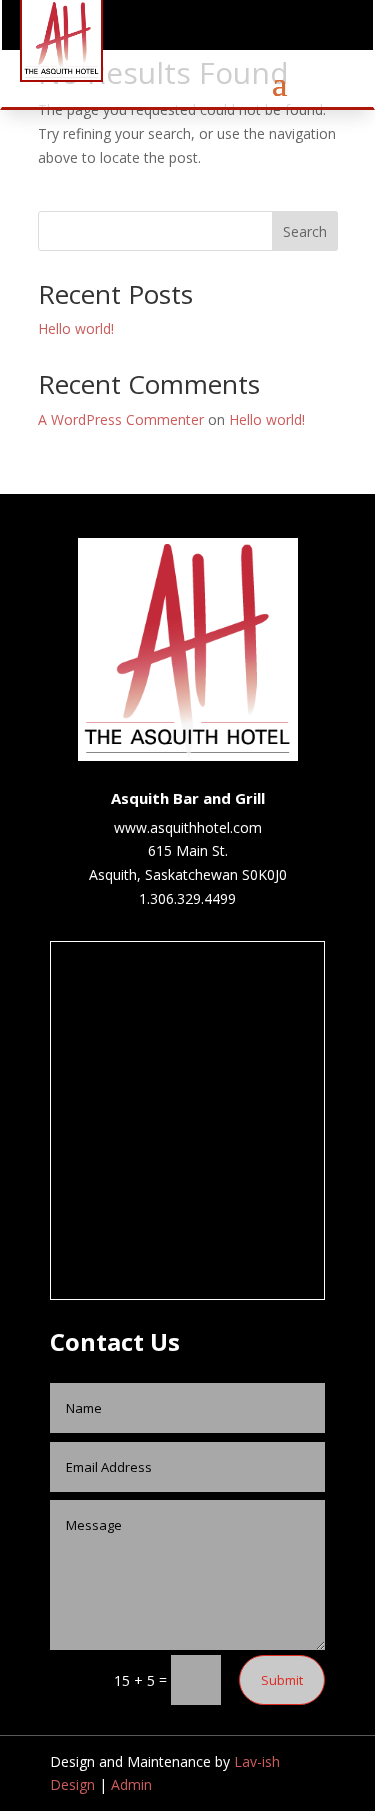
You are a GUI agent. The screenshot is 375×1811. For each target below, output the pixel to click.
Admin (131, 1784)
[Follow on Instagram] (296, 30)
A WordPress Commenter (121, 419)
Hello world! (76, 328)
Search (305, 231)
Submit (282, 1680)
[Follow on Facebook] (264, 30)
